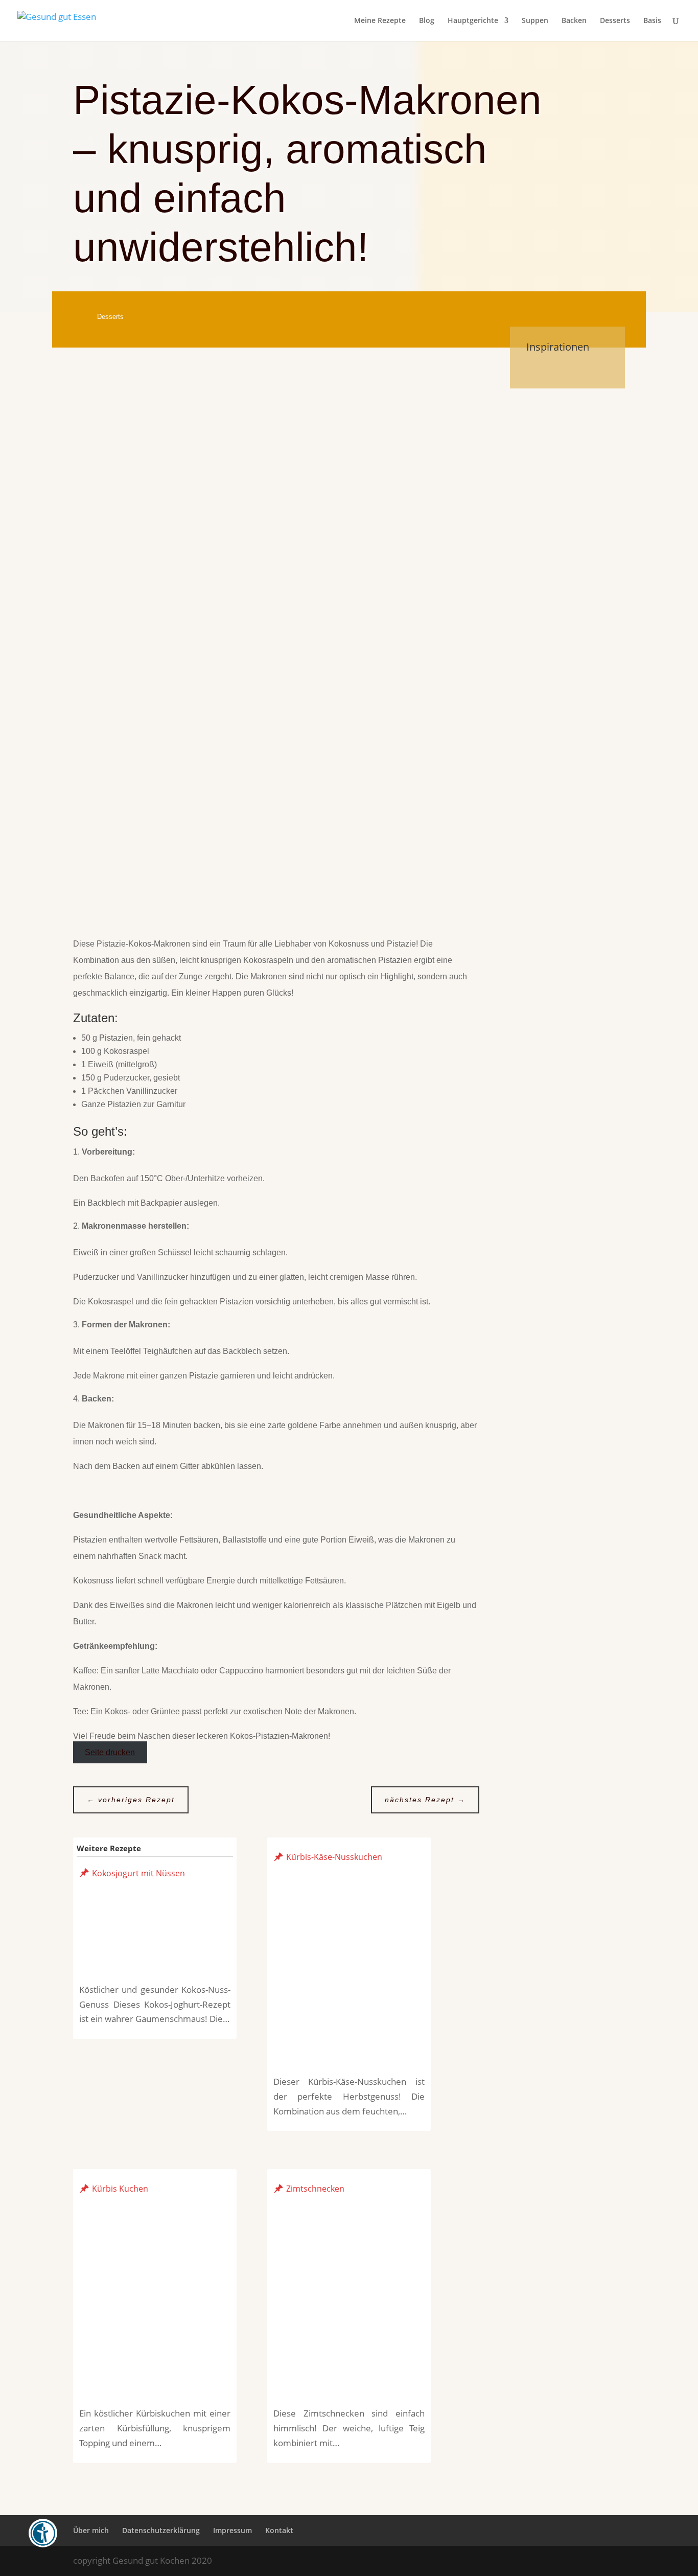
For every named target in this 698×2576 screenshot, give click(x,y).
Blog (427, 21)
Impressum (232, 2530)
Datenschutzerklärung (161, 2530)
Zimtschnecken (315, 2189)
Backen (574, 21)
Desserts (615, 21)
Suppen (535, 21)
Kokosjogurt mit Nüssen (138, 1873)
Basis (652, 21)
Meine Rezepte (380, 21)
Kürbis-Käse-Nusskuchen (334, 1857)
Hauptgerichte (473, 21)
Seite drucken (110, 1752)
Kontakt (279, 2530)
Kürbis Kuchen (120, 2189)
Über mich (91, 2530)
